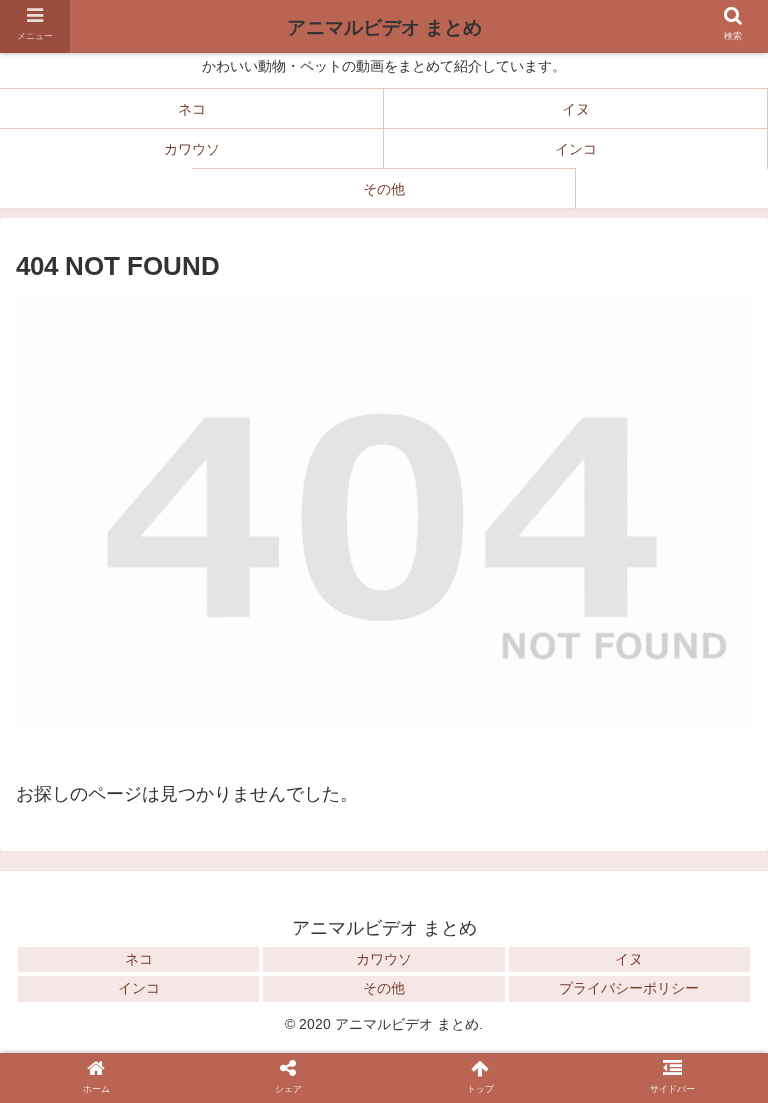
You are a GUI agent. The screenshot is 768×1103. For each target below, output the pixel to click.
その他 (384, 988)
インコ (139, 988)
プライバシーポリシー (629, 988)
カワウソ (384, 959)
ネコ (139, 959)
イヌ (629, 959)
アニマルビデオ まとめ (384, 27)
